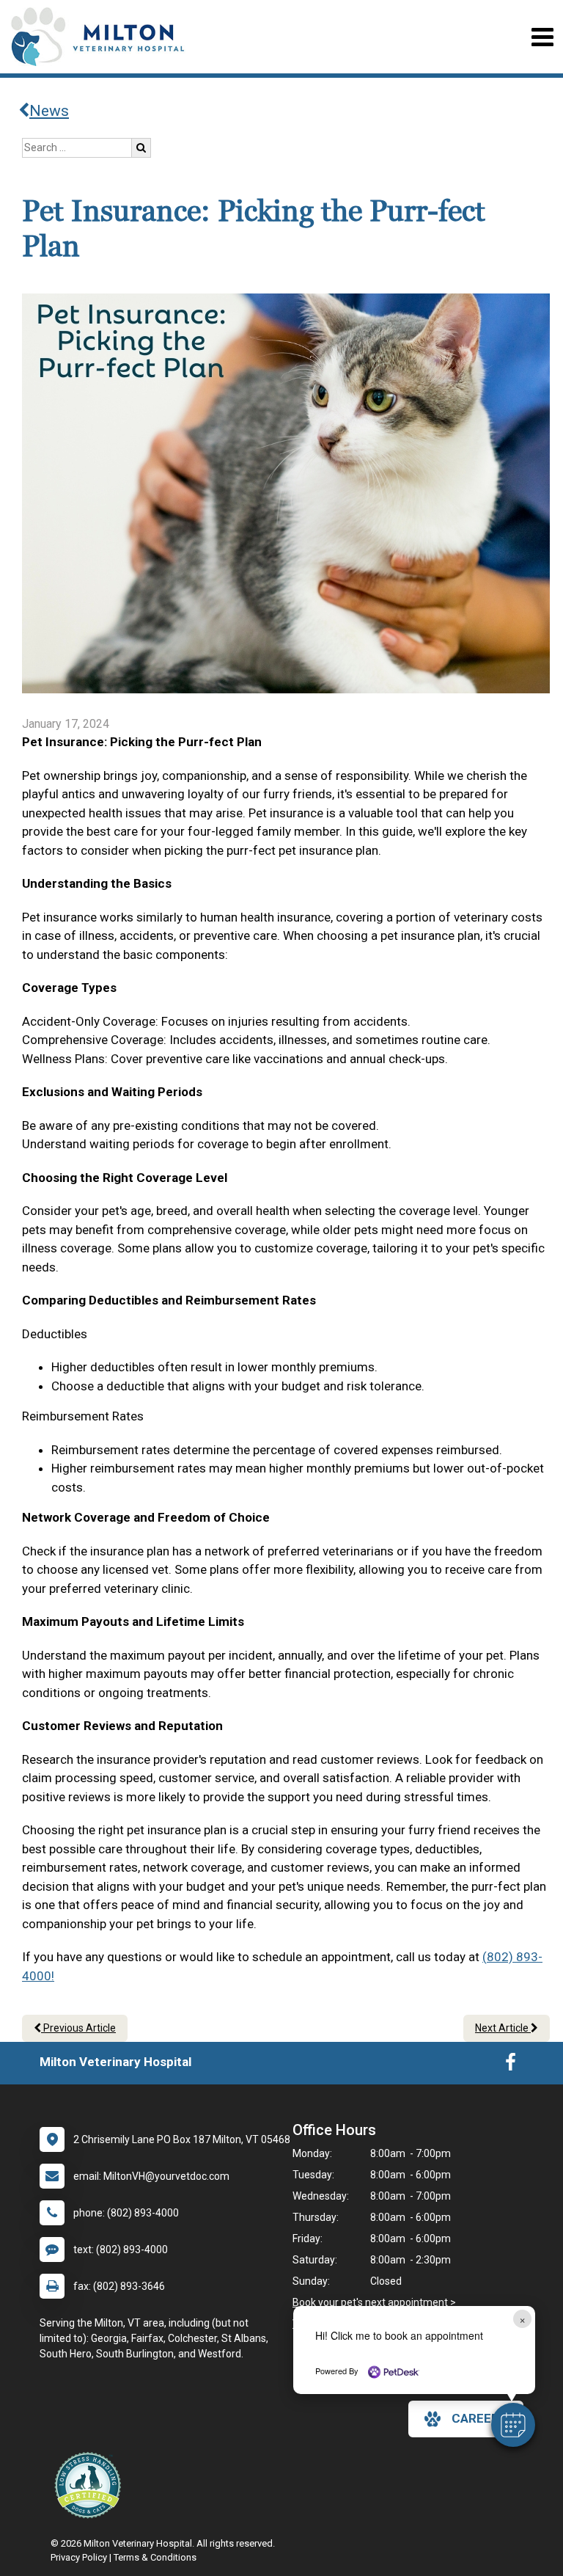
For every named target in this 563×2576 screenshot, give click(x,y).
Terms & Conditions (155, 2557)
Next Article (503, 2028)
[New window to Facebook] (511, 2065)
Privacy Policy (79, 2557)
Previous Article (78, 2028)
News (49, 111)
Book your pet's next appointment (370, 2302)
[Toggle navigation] (542, 37)
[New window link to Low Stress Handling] (91, 2485)
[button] (513, 2425)
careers (479, 2418)
